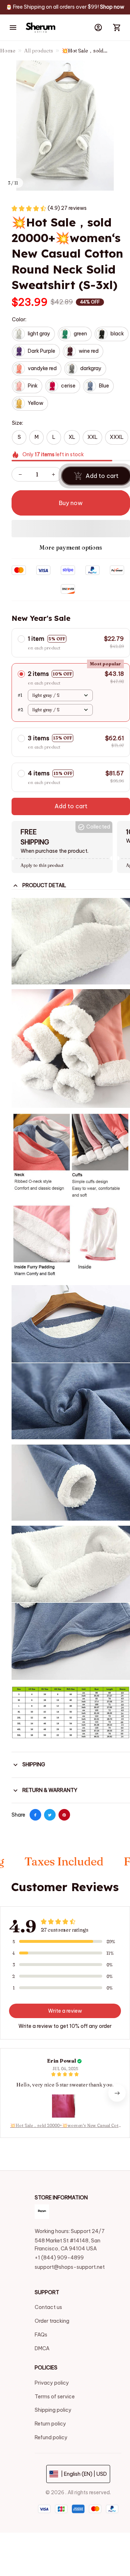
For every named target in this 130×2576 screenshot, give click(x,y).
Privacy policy (52, 2383)
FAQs (41, 2335)
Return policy (50, 2424)
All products (39, 51)
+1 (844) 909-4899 (59, 2258)
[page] (112, 7)
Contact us (48, 2307)
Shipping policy (53, 2410)
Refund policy (51, 2437)
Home (8, 51)
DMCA (42, 2348)
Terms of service (55, 2397)
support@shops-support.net (70, 2267)
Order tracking (52, 2321)
